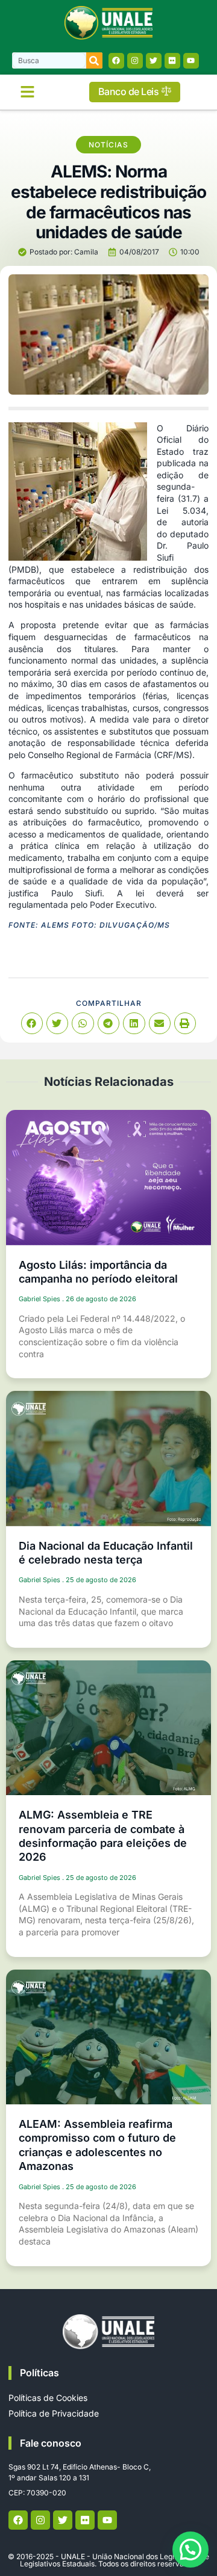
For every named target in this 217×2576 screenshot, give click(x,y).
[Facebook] (116, 61)
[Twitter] (154, 61)
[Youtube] (191, 61)
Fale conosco (51, 2443)
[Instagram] (135, 61)
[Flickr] (172, 61)
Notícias (108, 145)
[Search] (94, 60)
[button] (27, 92)
